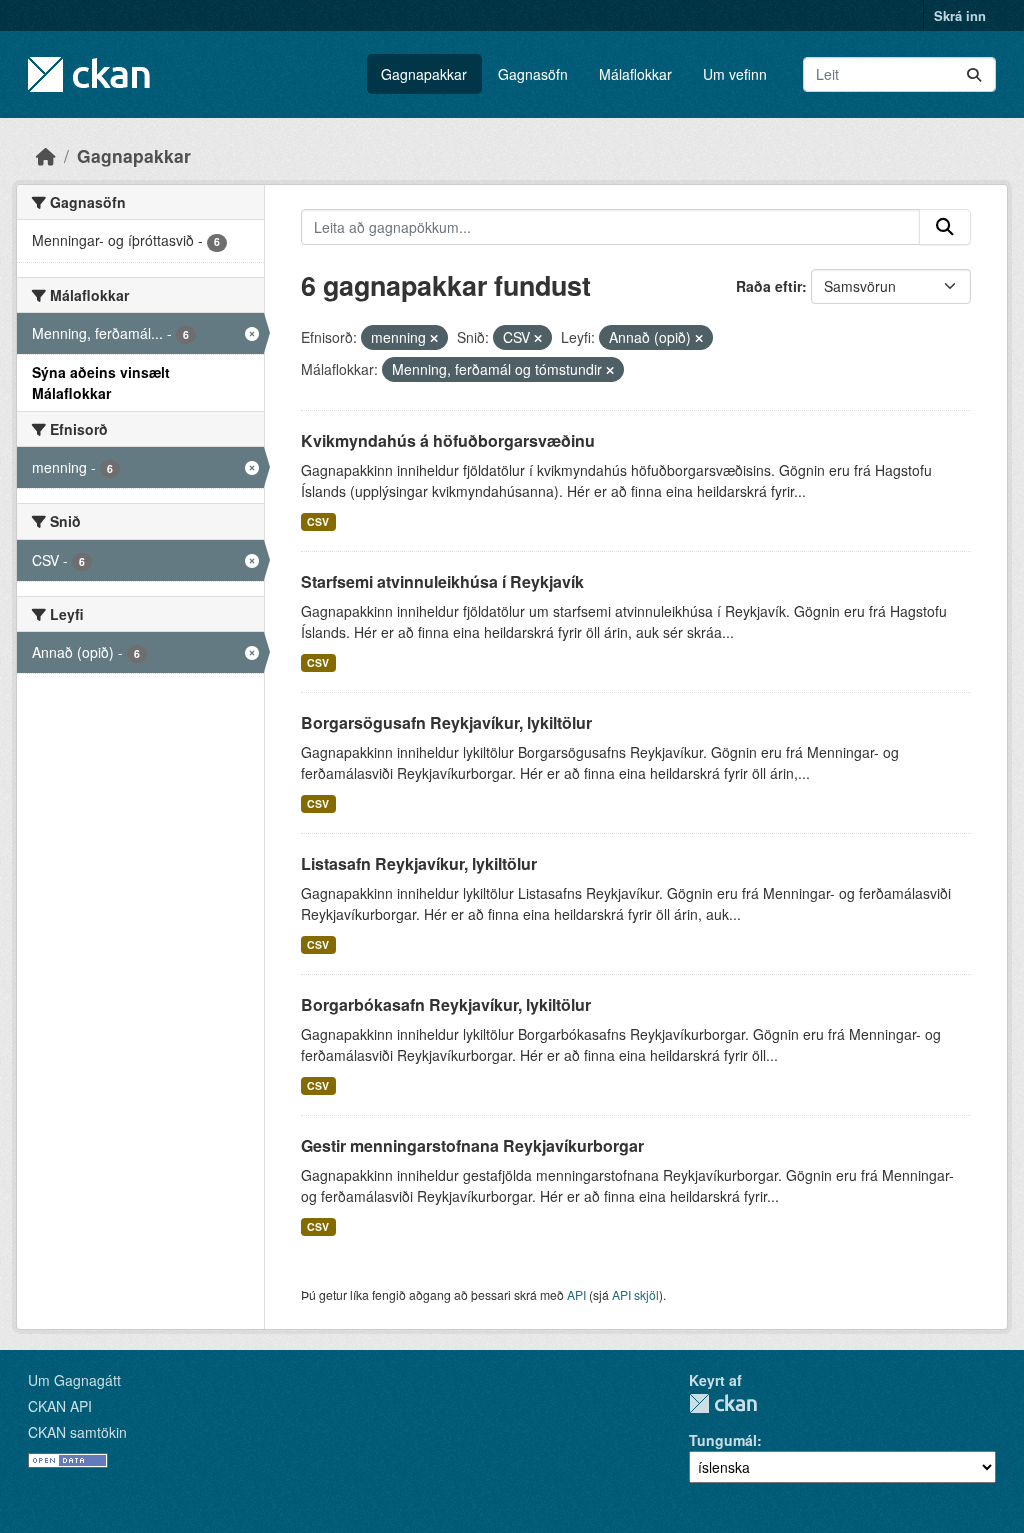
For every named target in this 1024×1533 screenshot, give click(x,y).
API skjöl (635, 1294)
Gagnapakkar (424, 74)
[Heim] (46, 155)
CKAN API (60, 1406)
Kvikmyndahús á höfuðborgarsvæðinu (448, 440)
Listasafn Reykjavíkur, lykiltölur (419, 863)
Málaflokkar (635, 74)
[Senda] (974, 74)
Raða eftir (769, 286)
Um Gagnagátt (74, 1380)
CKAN (723, 1403)
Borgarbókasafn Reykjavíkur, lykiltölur (446, 1004)
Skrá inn (960, 15)
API (576, 1294)
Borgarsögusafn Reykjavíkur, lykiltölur (446, 722)
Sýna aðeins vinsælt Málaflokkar (101, 382)
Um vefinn (735, 74)
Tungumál (723, 1440)
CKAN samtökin (77, 1432)
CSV (318, 521)
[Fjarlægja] (434, 338)
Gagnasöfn (533, 74)
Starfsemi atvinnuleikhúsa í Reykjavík (442, 581)
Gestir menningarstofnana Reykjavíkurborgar (472, 1145)
